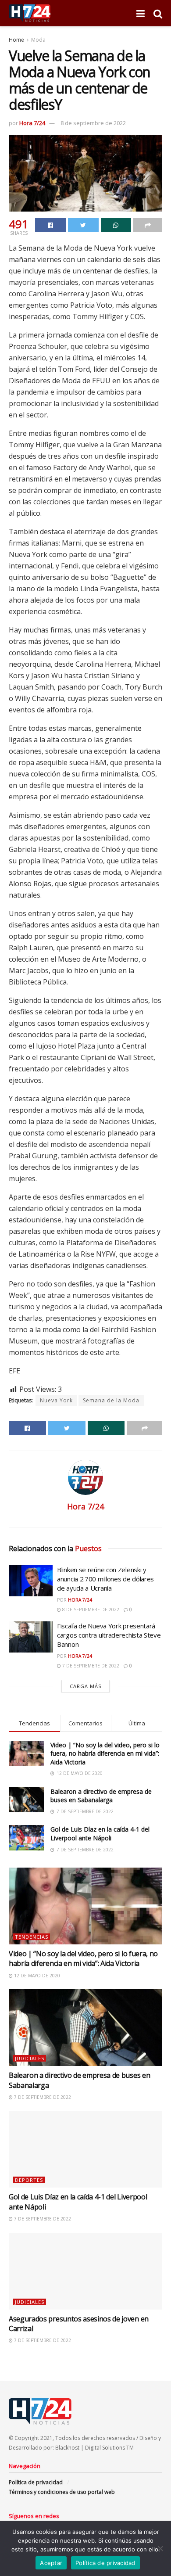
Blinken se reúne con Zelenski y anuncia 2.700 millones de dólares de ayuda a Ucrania (105, 1579)
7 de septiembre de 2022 (90, 1666)
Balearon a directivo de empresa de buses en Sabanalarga (101, 1796)
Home (16, 40)
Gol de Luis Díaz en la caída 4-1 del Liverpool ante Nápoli (100, 1834)
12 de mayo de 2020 (36, 1976)
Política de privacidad (36, 2482)
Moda (38, 40)
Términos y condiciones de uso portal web (62, 2492)
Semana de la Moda (111, 1400)
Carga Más (85, 1686)
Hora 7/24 (32, 123)
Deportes (29, 2180)
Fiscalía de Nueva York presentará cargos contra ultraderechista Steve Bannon (109, 1635)
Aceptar (51, 2563)
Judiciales (30, 2058)
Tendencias (32, 1937)
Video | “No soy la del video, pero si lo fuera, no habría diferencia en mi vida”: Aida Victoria (105, 1753)
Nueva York (56, 1400)
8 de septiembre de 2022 (93, 123)
